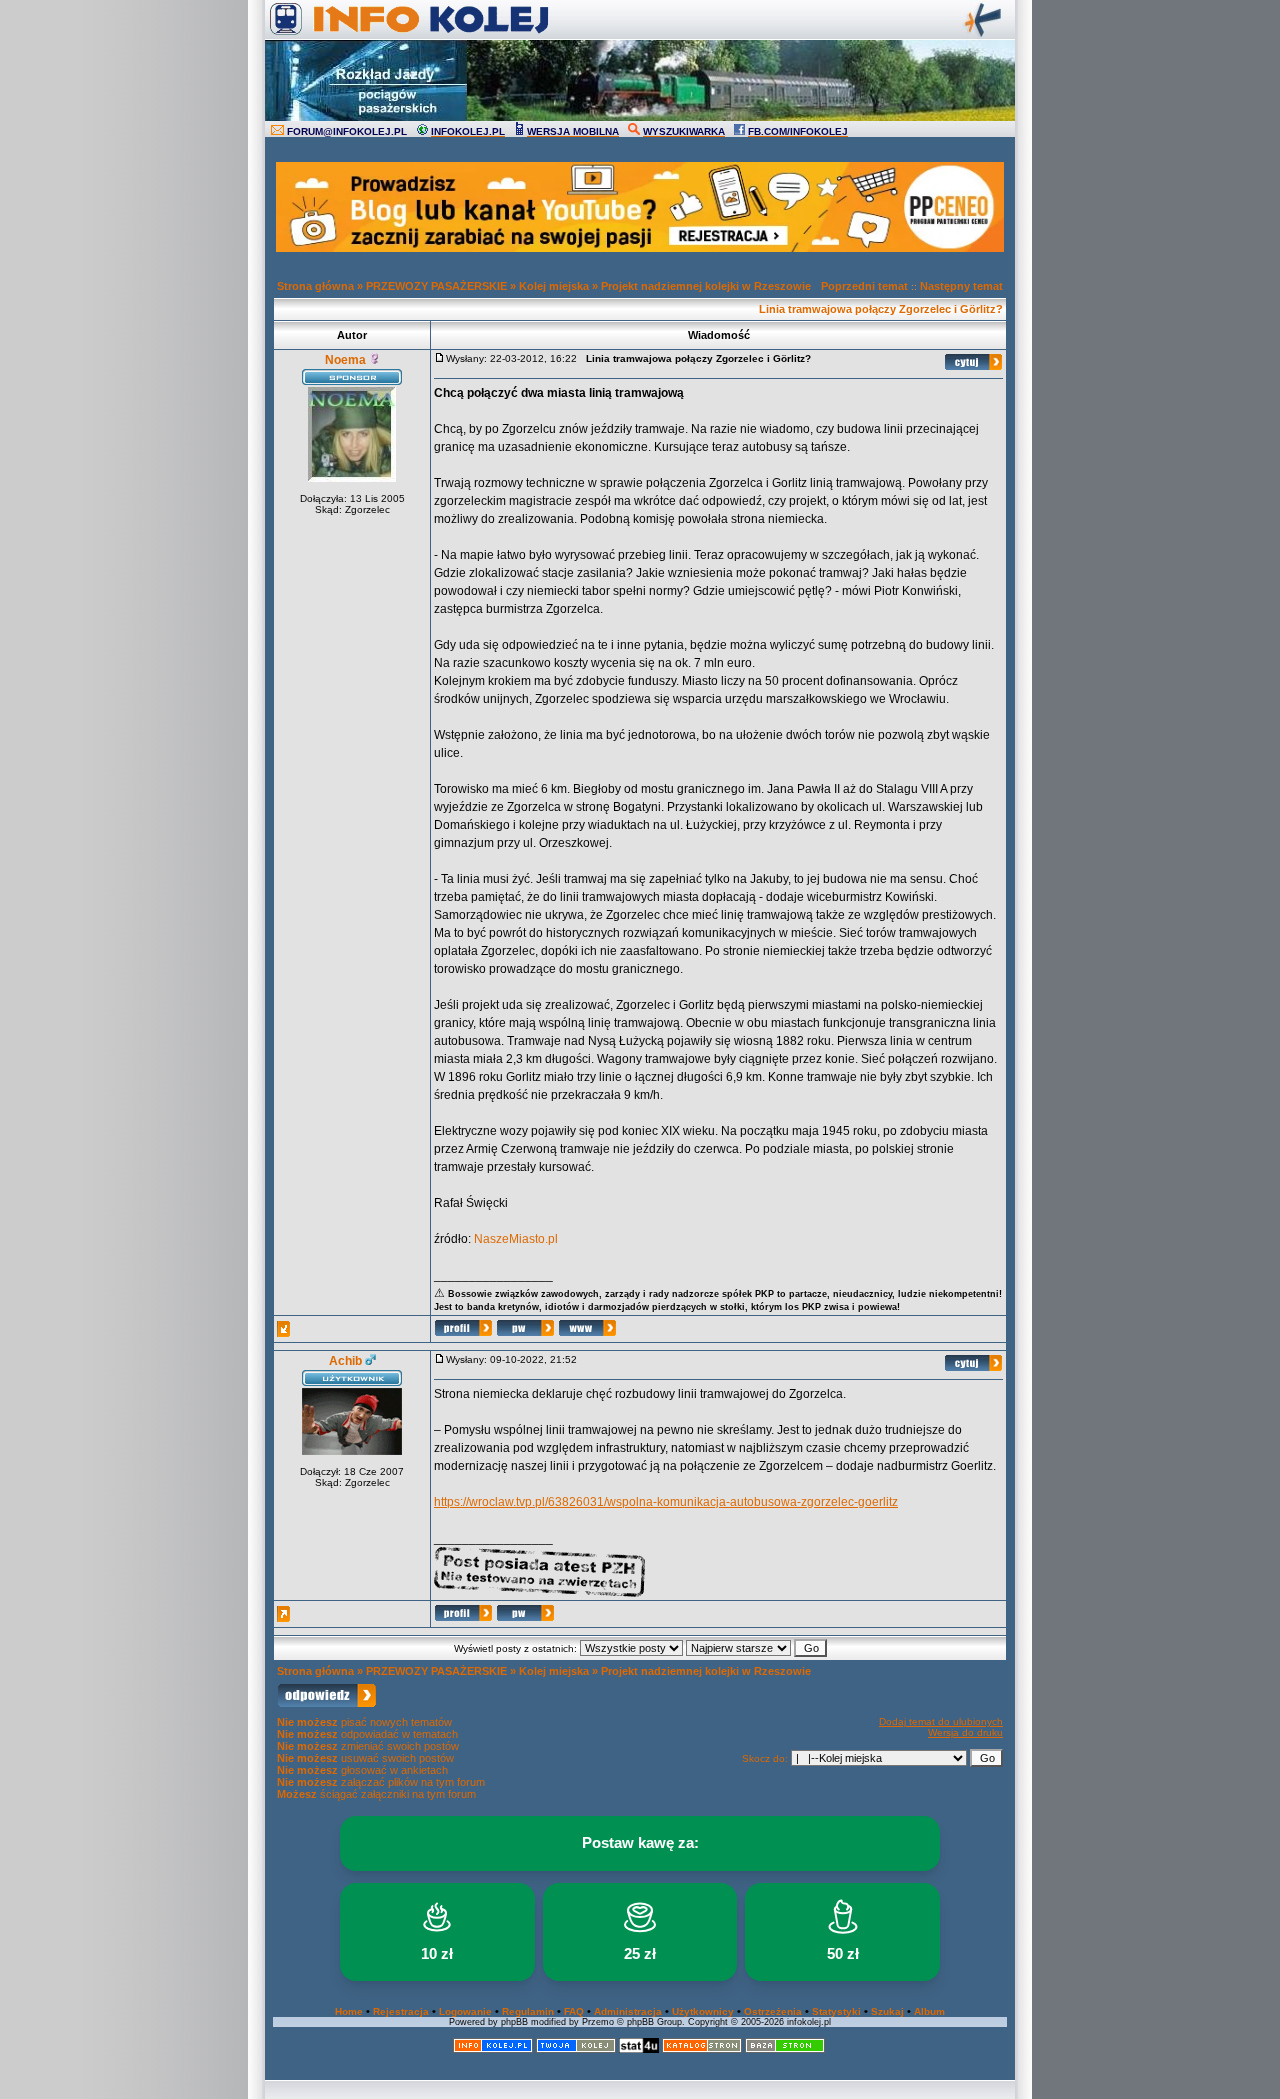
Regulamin (528, 2011)
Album (929, 2011)
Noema (345, 360)
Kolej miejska (554, 286)
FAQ (574, 2011)
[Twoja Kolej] (576, 2049)
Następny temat (961, 286)
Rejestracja (401, 2011)
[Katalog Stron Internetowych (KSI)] (702, 2049)
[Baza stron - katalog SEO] (785, 2049)
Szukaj (887, 2011)
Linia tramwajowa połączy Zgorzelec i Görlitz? (881, 309)
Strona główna (315, 286)
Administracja (628, 2011)
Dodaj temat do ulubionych (941, 1721)
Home (349, 2011)
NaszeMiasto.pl (516, 1239)
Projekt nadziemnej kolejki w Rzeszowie (706, 286)
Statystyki (836, 2011)
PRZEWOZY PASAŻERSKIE (436, 286)
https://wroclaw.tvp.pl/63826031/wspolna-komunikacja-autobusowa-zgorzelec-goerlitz (666, 1502)
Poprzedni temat (864, 286)
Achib (345, 1361)
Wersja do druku (965, 1732)
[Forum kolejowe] (493, 2049)
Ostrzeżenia (773, 2011)
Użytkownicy (703, 2011)
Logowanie (465, 2011)
